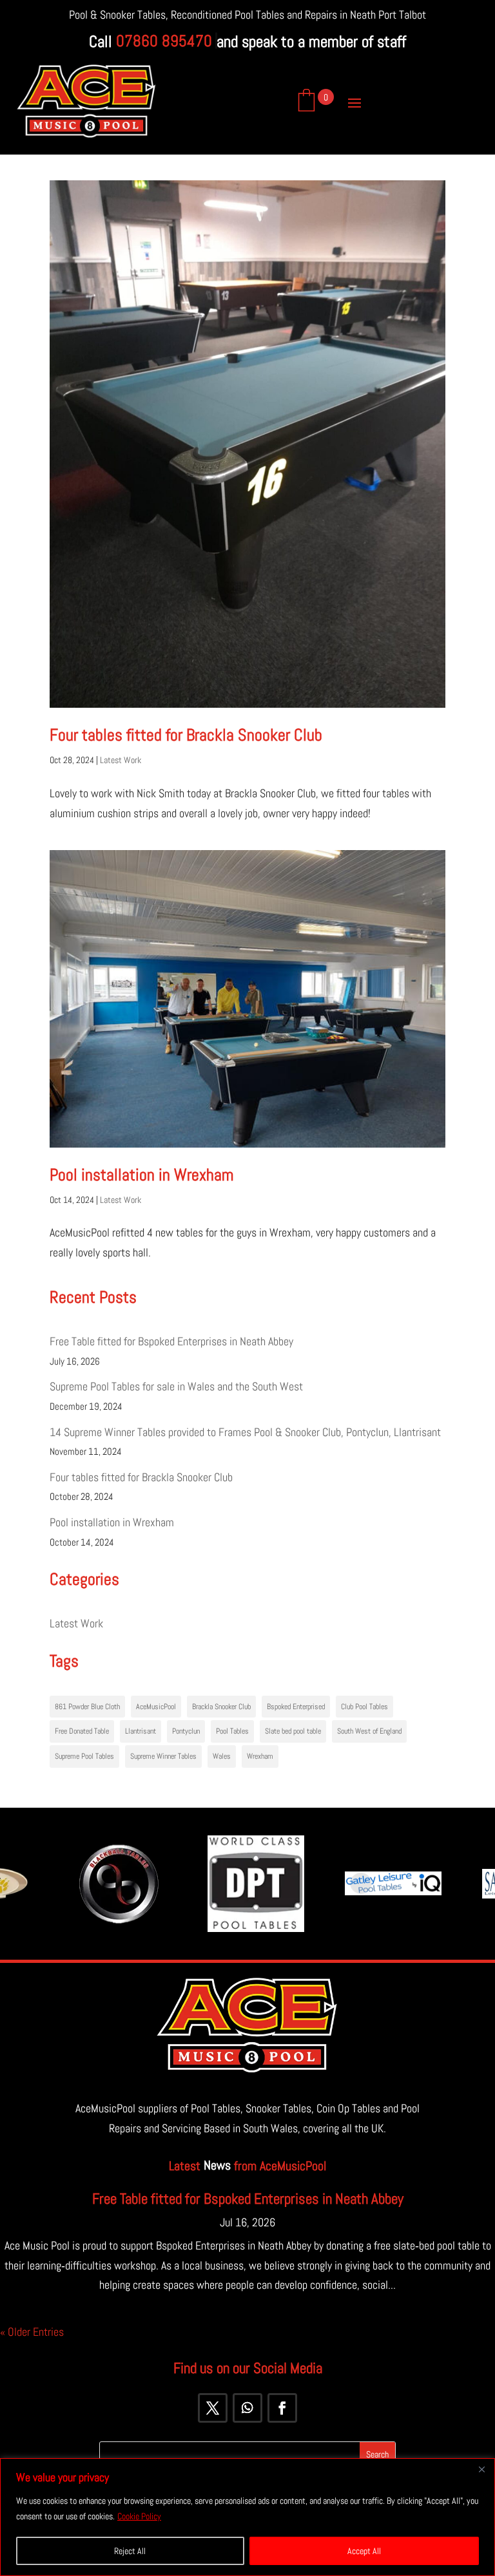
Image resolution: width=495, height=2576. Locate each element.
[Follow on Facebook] (282, 2408)
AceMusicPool (156, 1707)
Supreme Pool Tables (84, 1756)
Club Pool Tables (364, 1707)
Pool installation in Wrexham (141, 1175)
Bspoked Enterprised (296, 1707)
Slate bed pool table (293, 1731)
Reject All (130, 2551)
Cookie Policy (139, 2516)
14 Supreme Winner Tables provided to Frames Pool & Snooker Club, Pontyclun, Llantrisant (245, 1432)
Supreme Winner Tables (163, 1756)
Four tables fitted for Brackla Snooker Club (186, 735)
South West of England (369, 1731)
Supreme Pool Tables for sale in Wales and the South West (176, 1386)
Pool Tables (232, 1731)
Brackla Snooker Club (221, 1707)
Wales (222, 1756)
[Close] (481, 2469)
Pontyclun (186, 1731)
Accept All (364, 2551)
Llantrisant (141, 1731)
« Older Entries (32, 2332)
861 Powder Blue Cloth (87, 1707)
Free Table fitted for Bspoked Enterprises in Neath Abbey (171, 1341)
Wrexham (260, 1756)
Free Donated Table (82, 1731)
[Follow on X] (213, 2408)
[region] (247, 2517)
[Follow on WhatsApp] (247, 2408)
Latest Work (121, 760)
